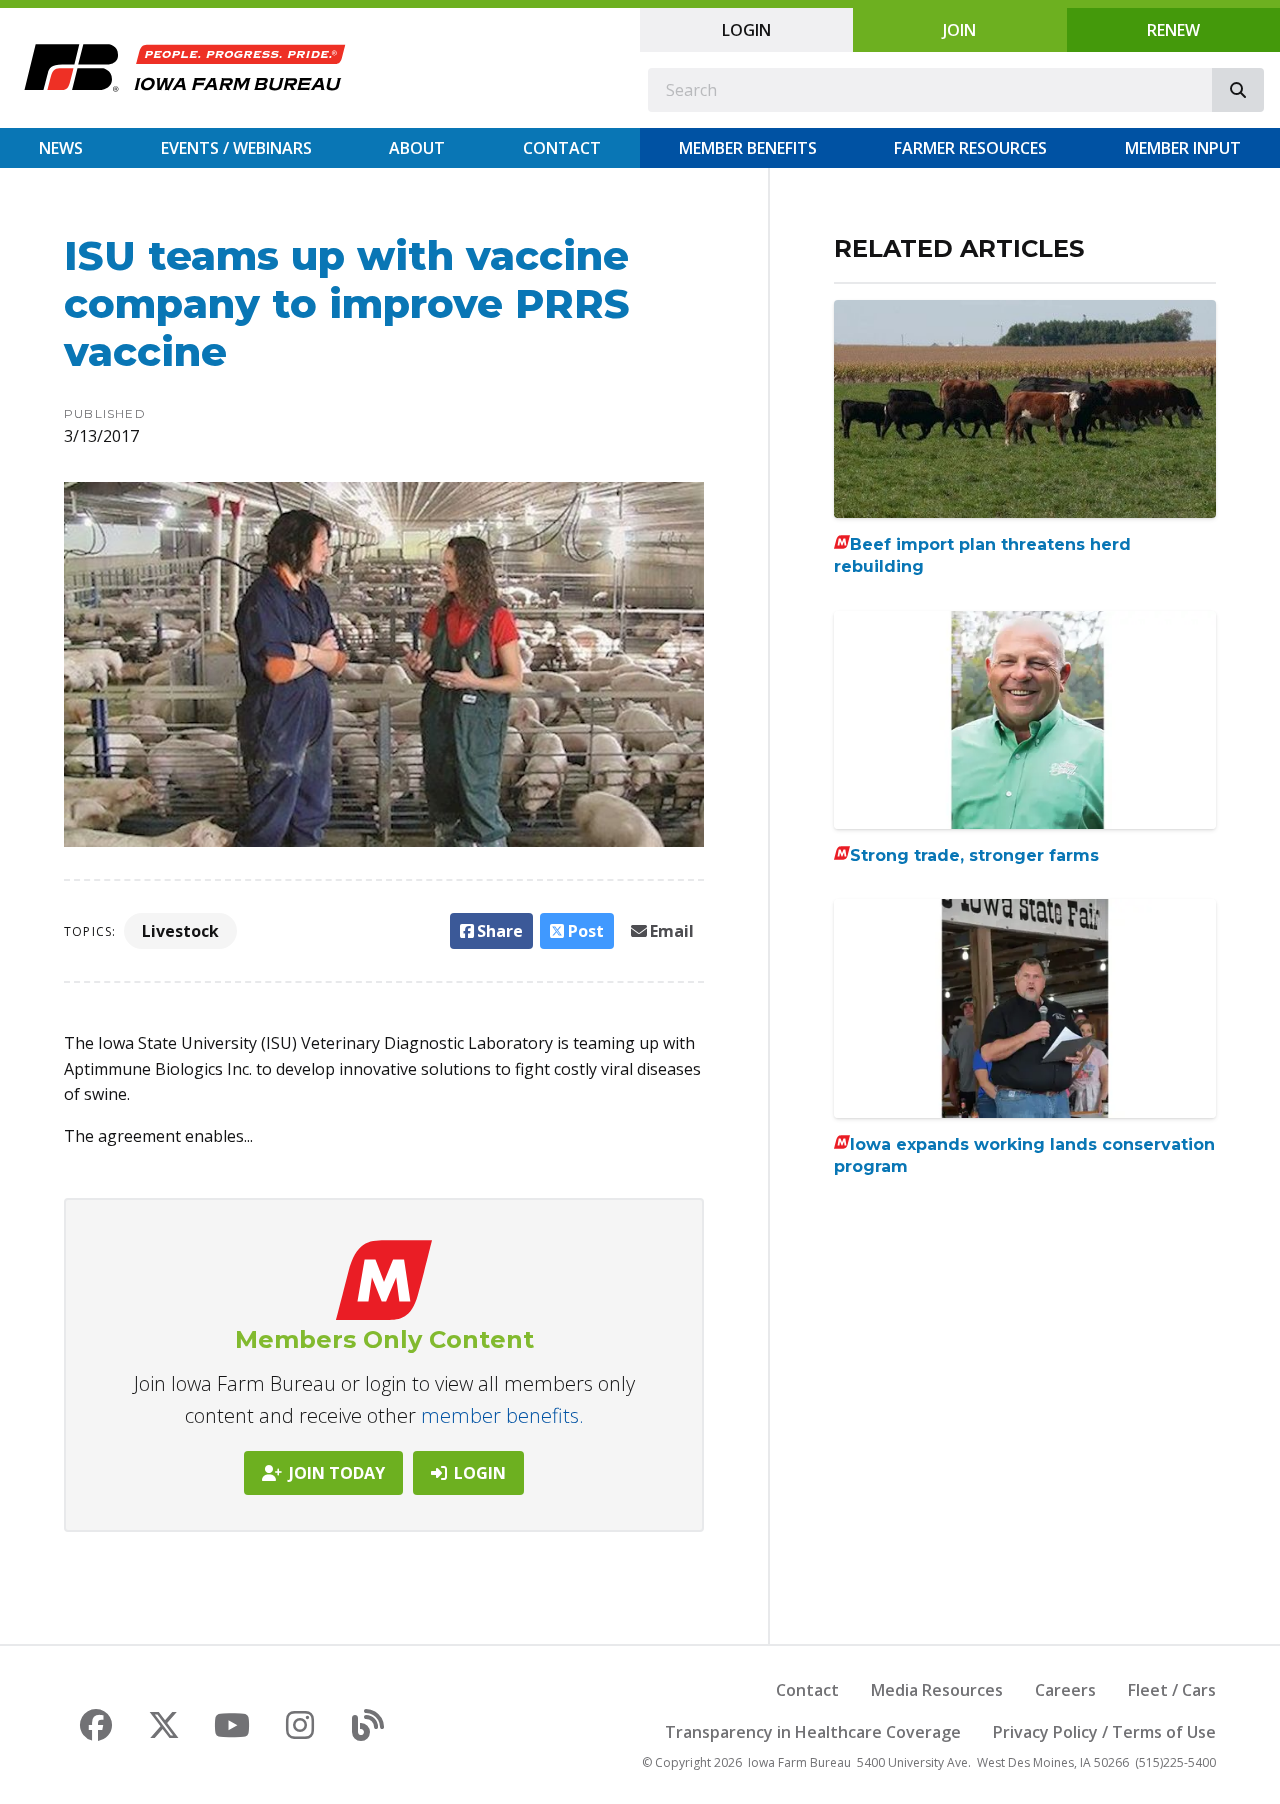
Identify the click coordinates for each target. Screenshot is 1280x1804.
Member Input (1183, 148)
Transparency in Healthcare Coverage (813, 1732)
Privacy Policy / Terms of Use (1104, 1732)
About (417, 148)
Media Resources (937, 1690)
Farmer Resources (970, 148)
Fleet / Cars (1172, 1690)
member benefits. (502, 1415)
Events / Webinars (236, 148)
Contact (562, 148)
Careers (1065, 1690)
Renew (1173, 30)
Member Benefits (748, 148)
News (61, 148)
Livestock (180, 931)
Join (959, 30)
